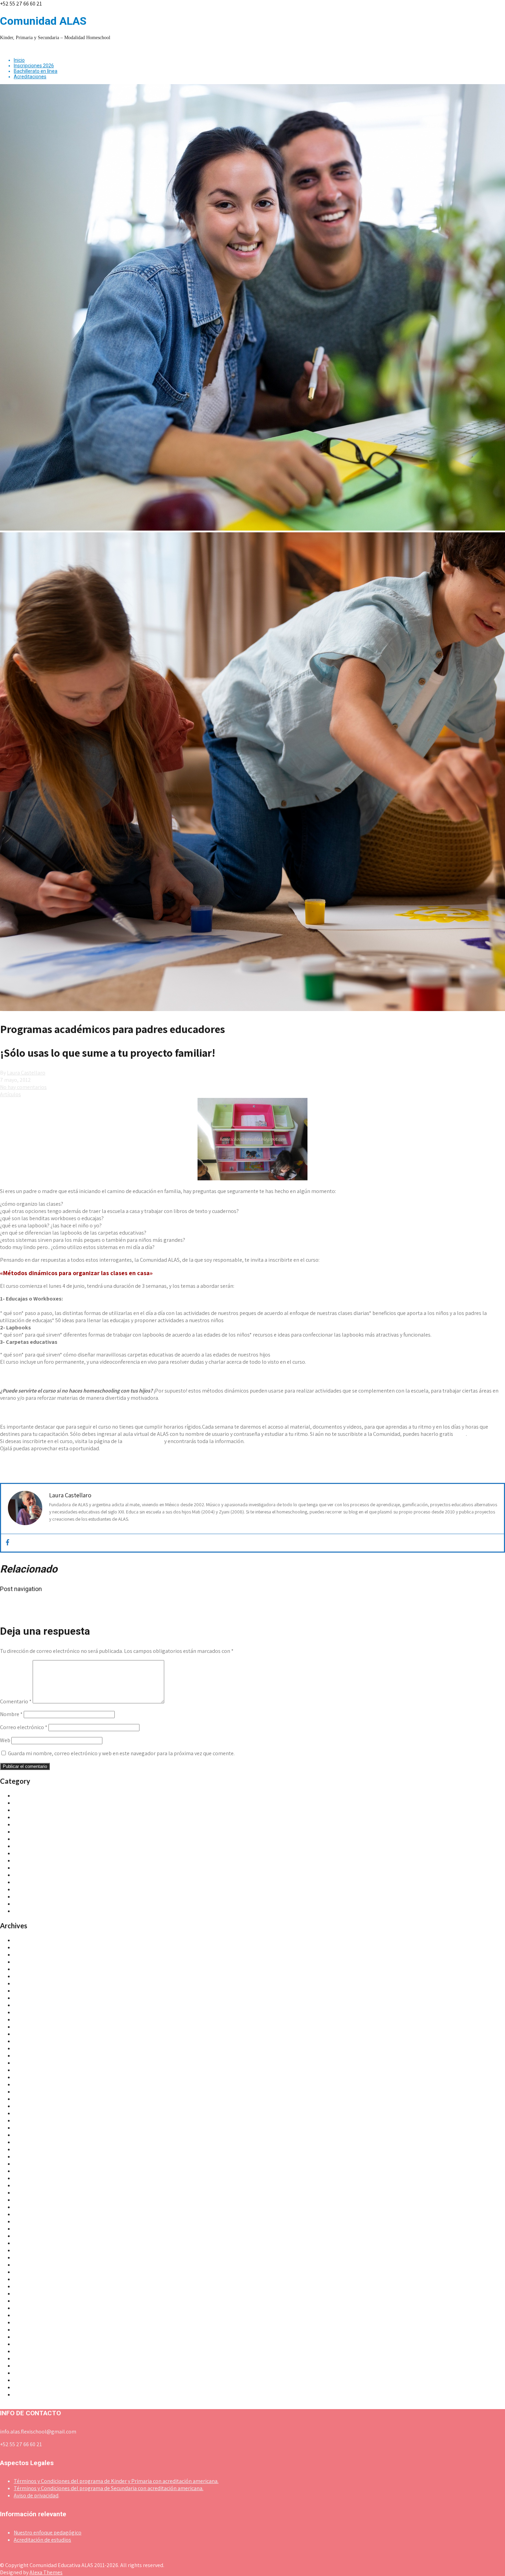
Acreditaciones (30, 77)
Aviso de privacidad (36, 2495)
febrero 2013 (29, 2236)
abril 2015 (25, 2077)
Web (5, 1740)
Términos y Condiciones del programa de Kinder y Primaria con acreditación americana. (116, 2481)
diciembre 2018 (32, 1991)
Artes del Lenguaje (35, 1832)
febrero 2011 (28, 2380)
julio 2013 (25, 2207)
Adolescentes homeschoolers (48, 1817)
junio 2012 (26, 2265)
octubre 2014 (29, 2120)
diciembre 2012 (32, 2243)
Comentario (16, 1701)
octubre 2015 (29, 2048)
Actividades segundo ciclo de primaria (58, 1810)
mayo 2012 (26, 2272)
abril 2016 (25, 2027)
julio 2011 (25, 2344)
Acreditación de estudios (42, 2540)
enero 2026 (27, 1940)
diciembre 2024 (32, 1947)
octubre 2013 (29, 2185)
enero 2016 (27, 2041)
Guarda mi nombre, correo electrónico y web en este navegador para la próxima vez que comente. (121, 1753)
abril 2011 (25, 2366)
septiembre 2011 (33, 2330)
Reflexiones (27, 1889)
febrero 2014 (29, 2164)
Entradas (24, 1846)
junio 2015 (25, 2063)
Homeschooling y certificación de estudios (63, 1868)
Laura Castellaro (26, 1073)
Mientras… (16, 1604)
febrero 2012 (29, 2294)
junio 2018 (25, 1998)
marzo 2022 (28, 1955)
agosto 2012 (28, 2250)
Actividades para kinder (41, 1796)
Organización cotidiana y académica (56, 1875)
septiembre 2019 (33, 1969)
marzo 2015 (27, 2084)
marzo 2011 (27, 2373)
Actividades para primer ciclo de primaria (62, 1803)
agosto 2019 (28, 1976)
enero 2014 (27, 2171)
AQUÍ (460, 1434)
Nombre (11, 1714)
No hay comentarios (23, 1087)
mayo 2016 (26, 2019)
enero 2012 (27, 2301)
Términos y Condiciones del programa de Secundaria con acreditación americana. (109, 2488)
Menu (6, 49)
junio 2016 (25, 2012)
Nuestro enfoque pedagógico (48, 2533)
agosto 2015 (28, 2056)
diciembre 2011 (31, 2308)
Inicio (19, 60)
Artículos (10, 1094)
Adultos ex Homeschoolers (45, 1824)
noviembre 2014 (32, 2113)
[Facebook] (8, 1543)
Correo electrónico (24, 1727)
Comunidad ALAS (143, 1441)
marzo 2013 (27, 2229)
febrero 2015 (29, 2092)
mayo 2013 (26, 2221)
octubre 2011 (29, 2322)
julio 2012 (25, 2257)
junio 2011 (25, 2351)
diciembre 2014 (32, 2106)
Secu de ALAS (29, 1897)
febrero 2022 (29, 1962)
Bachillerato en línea (36, 71)
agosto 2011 (28, 2337)
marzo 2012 (27, 2286)
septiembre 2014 (33, 2128)
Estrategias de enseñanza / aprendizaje (59, 1853)
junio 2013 (25, 2214)
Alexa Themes (46, 2572)
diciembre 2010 (32, 2395)
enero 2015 (27, 2099)
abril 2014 (25, 2149)
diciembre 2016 (32, 2005)
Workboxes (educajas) (39, 1911)
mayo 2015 (26, 2070)
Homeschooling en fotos (43, 1860)
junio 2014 (25, 2142)
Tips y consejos (31, 1904)
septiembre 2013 (33, 2193)
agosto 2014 (28, 2135)
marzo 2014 (27, 2157)
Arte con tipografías (26, 1611)
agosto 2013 (28, 2200)
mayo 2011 (26, 2358)
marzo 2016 (27, 2034)
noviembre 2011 (32, 2315)
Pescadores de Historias (42, 1882)
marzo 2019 (27, 1983)
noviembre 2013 (32, 2178)
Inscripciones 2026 (34, 66)
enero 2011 (26, 2387)
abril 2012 (25, 2279)
